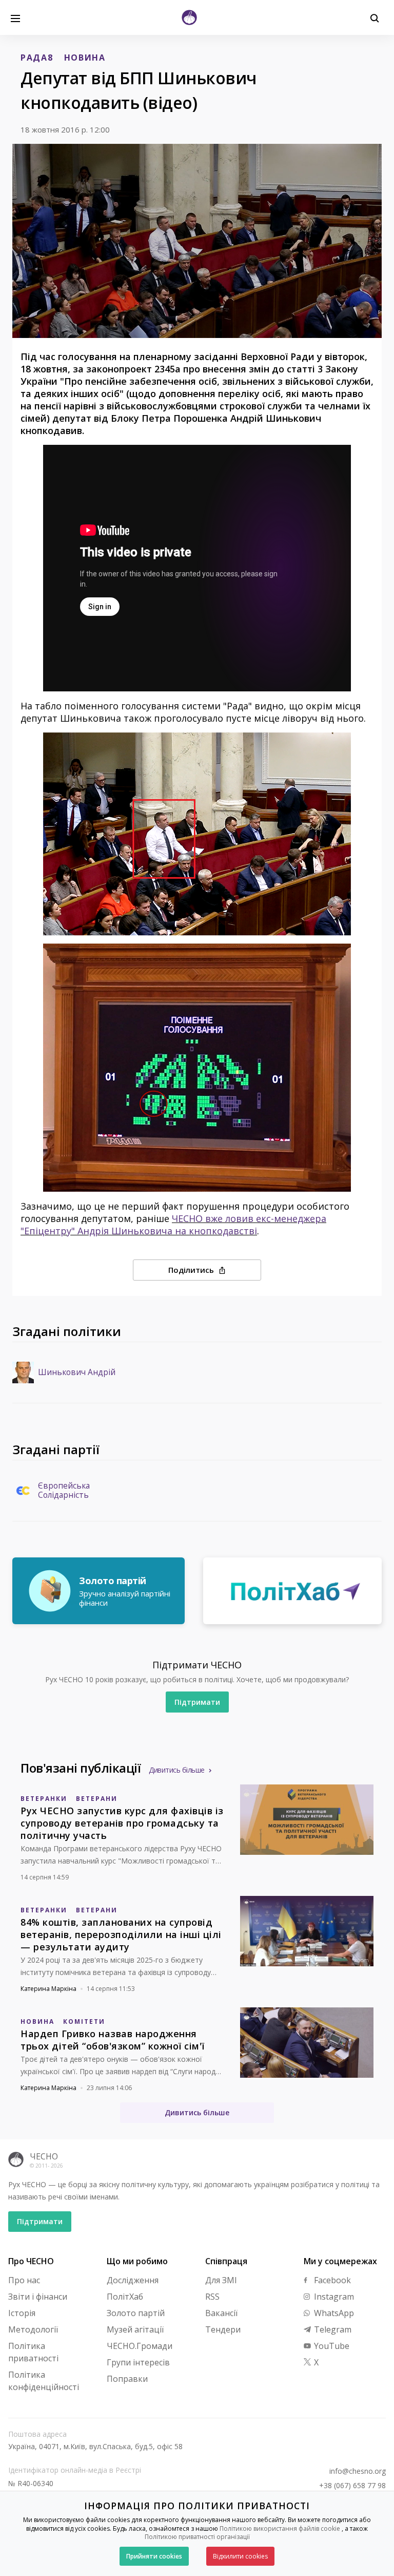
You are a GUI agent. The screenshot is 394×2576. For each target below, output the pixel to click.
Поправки (127, 2379)
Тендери (223, 2329)
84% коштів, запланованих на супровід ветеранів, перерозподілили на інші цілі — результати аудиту (121, 1934)
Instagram (333, 2297)
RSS (212, 2297)
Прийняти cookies (154, 2556)
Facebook (331, 2280)
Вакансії (221, 2313)
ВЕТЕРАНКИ (44, 1799)
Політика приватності (33, 2352)
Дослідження (133, 2280)
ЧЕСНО (44, 2156)
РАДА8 (37, 58)
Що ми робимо (137, 2261)
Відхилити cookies (240, 2556)
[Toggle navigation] (15, 17)
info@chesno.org (358, 2471)
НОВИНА (85, 58)
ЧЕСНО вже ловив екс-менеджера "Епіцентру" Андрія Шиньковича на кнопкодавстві (173, 1225)
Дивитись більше (177, 1770)
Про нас (24, 2280)
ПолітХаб (125, 2297)
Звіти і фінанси (38, 2297)
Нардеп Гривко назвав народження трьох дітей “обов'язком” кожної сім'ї (113, 2040)
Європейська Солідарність (64, 1491)
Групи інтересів (138, 2362)
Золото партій (136, 2313)
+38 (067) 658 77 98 (352, 2486)
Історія (22, 2313)
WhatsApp (333, 2313)
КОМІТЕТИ (84, 2022)
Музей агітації (135, 2329)
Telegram (332, 2329)
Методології (33, 2329)
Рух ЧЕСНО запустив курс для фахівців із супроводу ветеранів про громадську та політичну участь (122, 1823)
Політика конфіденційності (44, 2381)
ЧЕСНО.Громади (140, 2346)
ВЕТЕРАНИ (97, 1799)
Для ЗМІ (221, 2280)
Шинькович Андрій (77, 1372)
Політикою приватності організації (197, 2537)
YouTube (331, 2346)
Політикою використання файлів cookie (280, 2528)
